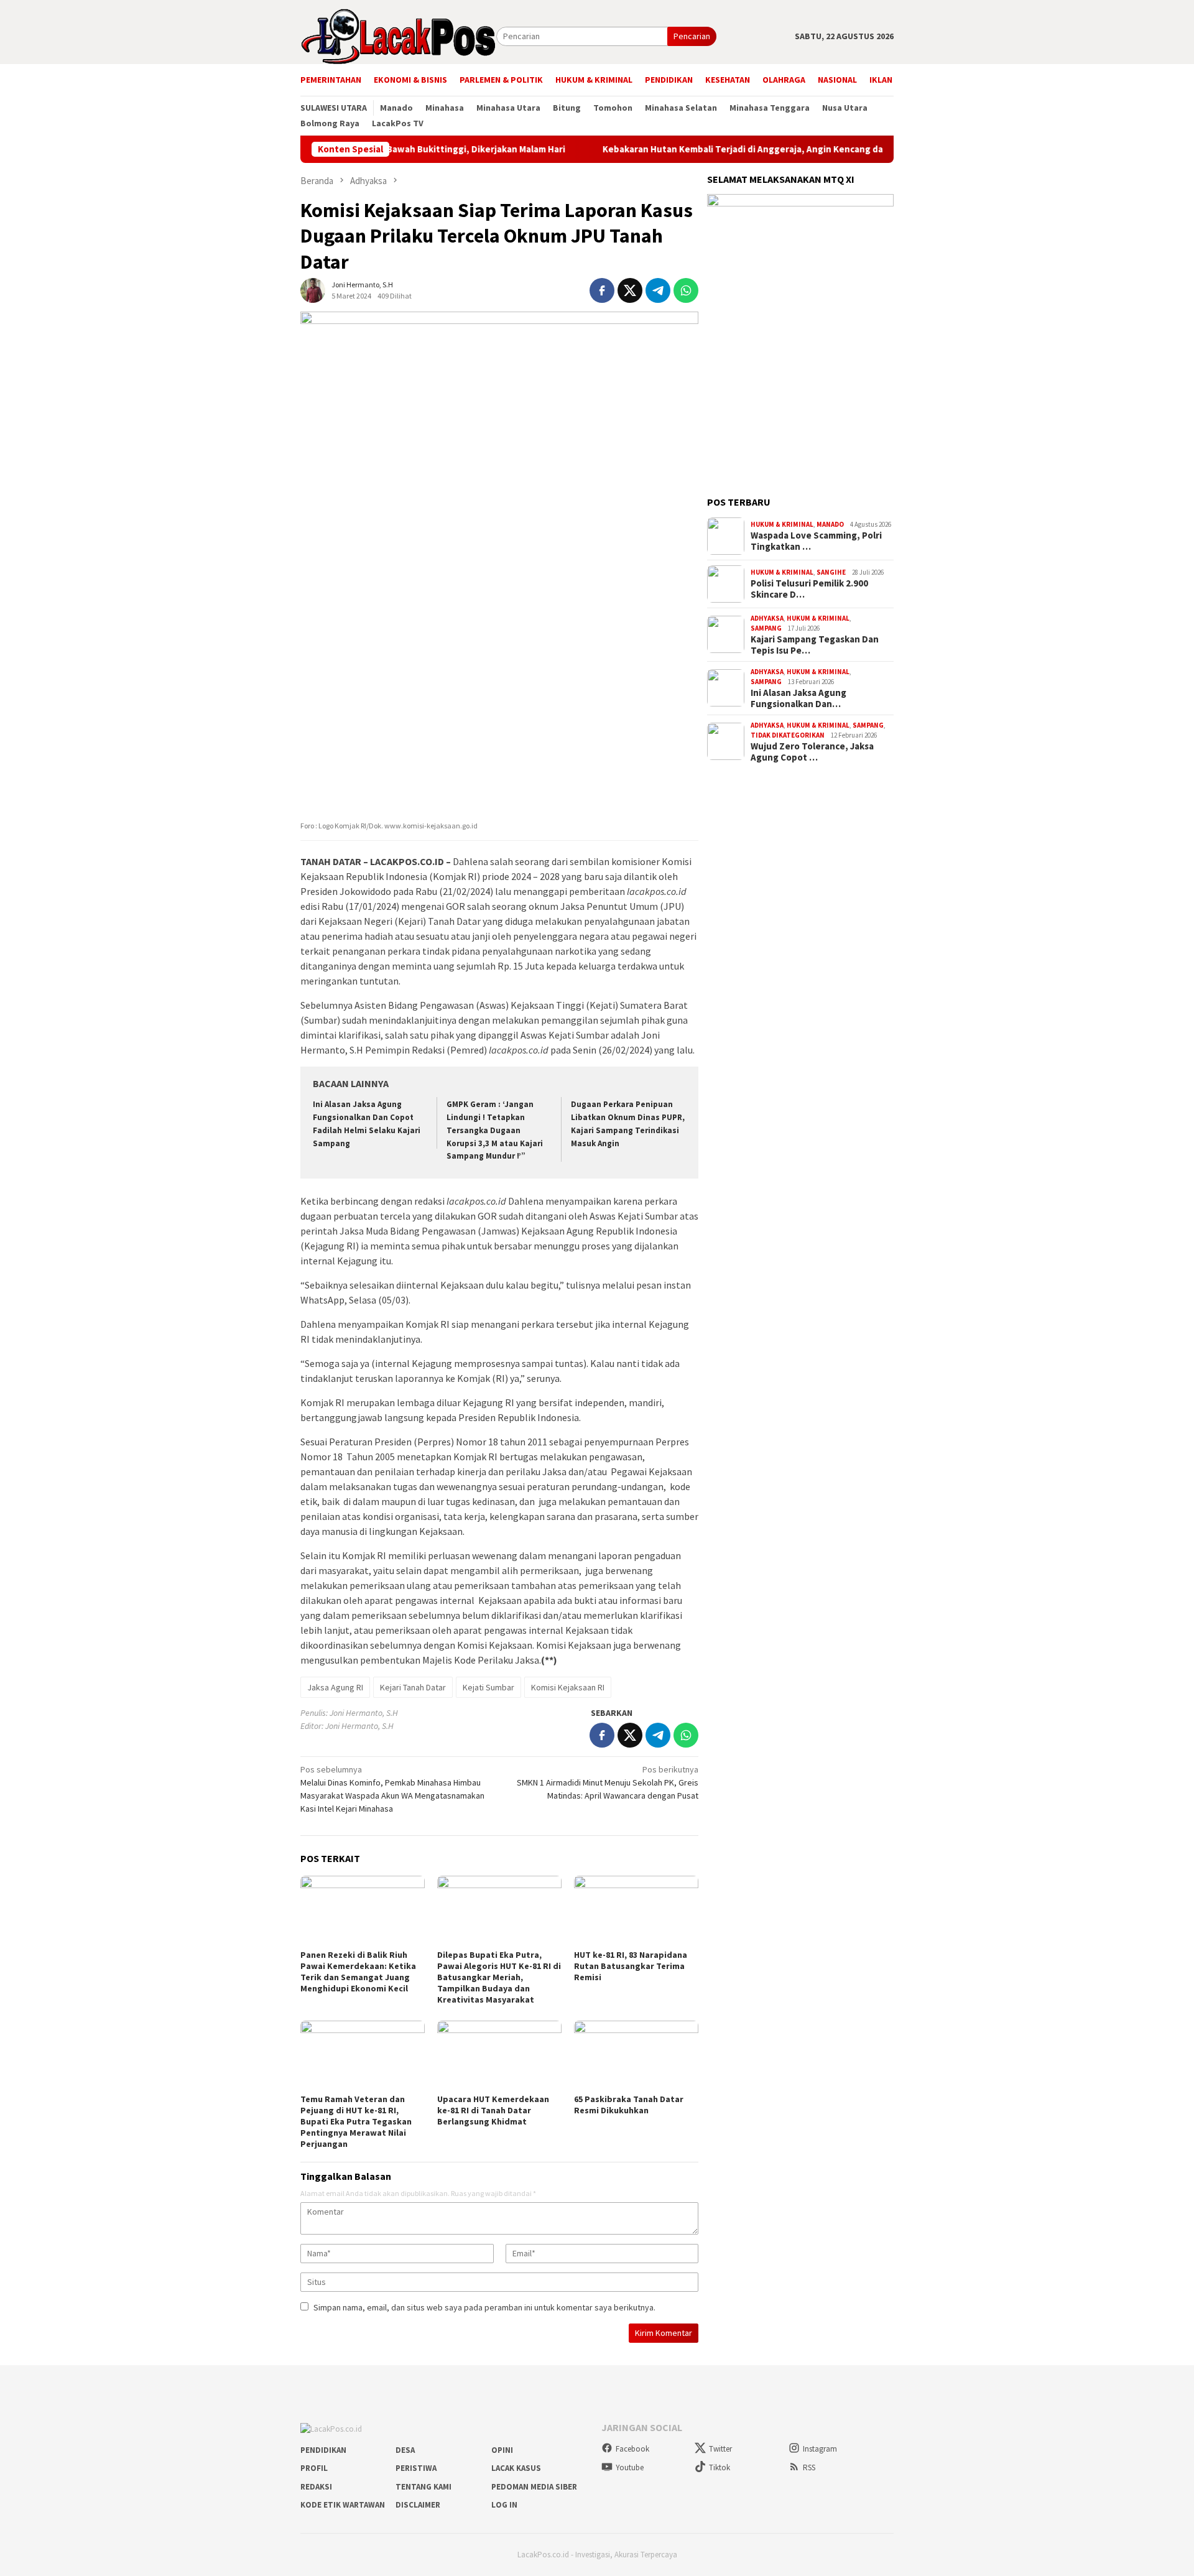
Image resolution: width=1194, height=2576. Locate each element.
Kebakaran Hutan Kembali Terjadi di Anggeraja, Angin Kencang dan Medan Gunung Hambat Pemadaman (753, 149)
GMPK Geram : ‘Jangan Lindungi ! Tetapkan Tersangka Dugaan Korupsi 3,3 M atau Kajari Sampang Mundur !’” (495, 1130)
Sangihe (831, 572)
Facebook (632, 2449)
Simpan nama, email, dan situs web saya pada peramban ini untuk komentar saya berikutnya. (484, 2307)
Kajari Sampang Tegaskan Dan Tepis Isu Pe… (815, 645)
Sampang (766, 628)
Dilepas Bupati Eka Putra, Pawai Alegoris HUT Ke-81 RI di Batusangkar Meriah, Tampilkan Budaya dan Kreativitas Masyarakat (499, 1977)
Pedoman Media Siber (534, 2487)
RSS (809, 2467)
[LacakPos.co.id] (398, 35)
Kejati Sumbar (488, 1687)
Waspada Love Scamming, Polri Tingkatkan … (816, 541)
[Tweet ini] (630, 290)
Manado (830, 524)
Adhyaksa (767, 618)
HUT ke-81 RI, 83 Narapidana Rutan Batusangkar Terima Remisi (631, 1966)
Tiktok (720, 2467)
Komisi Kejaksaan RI (568, 1687)
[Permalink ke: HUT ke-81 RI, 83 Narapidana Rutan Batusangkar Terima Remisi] (636, 1911)
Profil (314, 2468)
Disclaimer (418, 2505)
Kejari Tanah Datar (413, 1687)
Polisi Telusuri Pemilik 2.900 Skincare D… (809, 589)
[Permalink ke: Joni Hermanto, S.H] (313, 290)
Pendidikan (323, 2450)
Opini (502, 2450)
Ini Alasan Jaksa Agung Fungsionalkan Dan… (798, 698)
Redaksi (316, 2487)
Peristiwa (416, 2468)
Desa (405, 2450)
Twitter (720, 2449)
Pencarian (692, 36)
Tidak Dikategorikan (788, 735)
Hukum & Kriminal (782, 524)
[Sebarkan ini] (602, 290)
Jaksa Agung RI (335, 1687)
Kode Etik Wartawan (343, 2505)
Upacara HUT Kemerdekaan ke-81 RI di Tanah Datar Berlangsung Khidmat (493, 2110)
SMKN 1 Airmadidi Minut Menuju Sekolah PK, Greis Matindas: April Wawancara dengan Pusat (608, 1782)
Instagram (820, 2449)
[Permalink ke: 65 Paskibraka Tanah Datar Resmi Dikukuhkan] (636, 2055)
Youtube (630, 2467)
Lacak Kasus (516, 2468)
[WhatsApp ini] (686, 290)
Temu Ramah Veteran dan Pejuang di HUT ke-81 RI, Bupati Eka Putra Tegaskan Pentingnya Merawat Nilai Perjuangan (356, 2121)
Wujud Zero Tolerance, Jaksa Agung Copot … (812, 752)
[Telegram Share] (658, 290)
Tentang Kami (423, 2487)
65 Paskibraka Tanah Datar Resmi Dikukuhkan (629, 2105)
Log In (504, 2505)
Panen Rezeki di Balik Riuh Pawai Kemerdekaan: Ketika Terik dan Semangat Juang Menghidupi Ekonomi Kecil (358, 1971)
